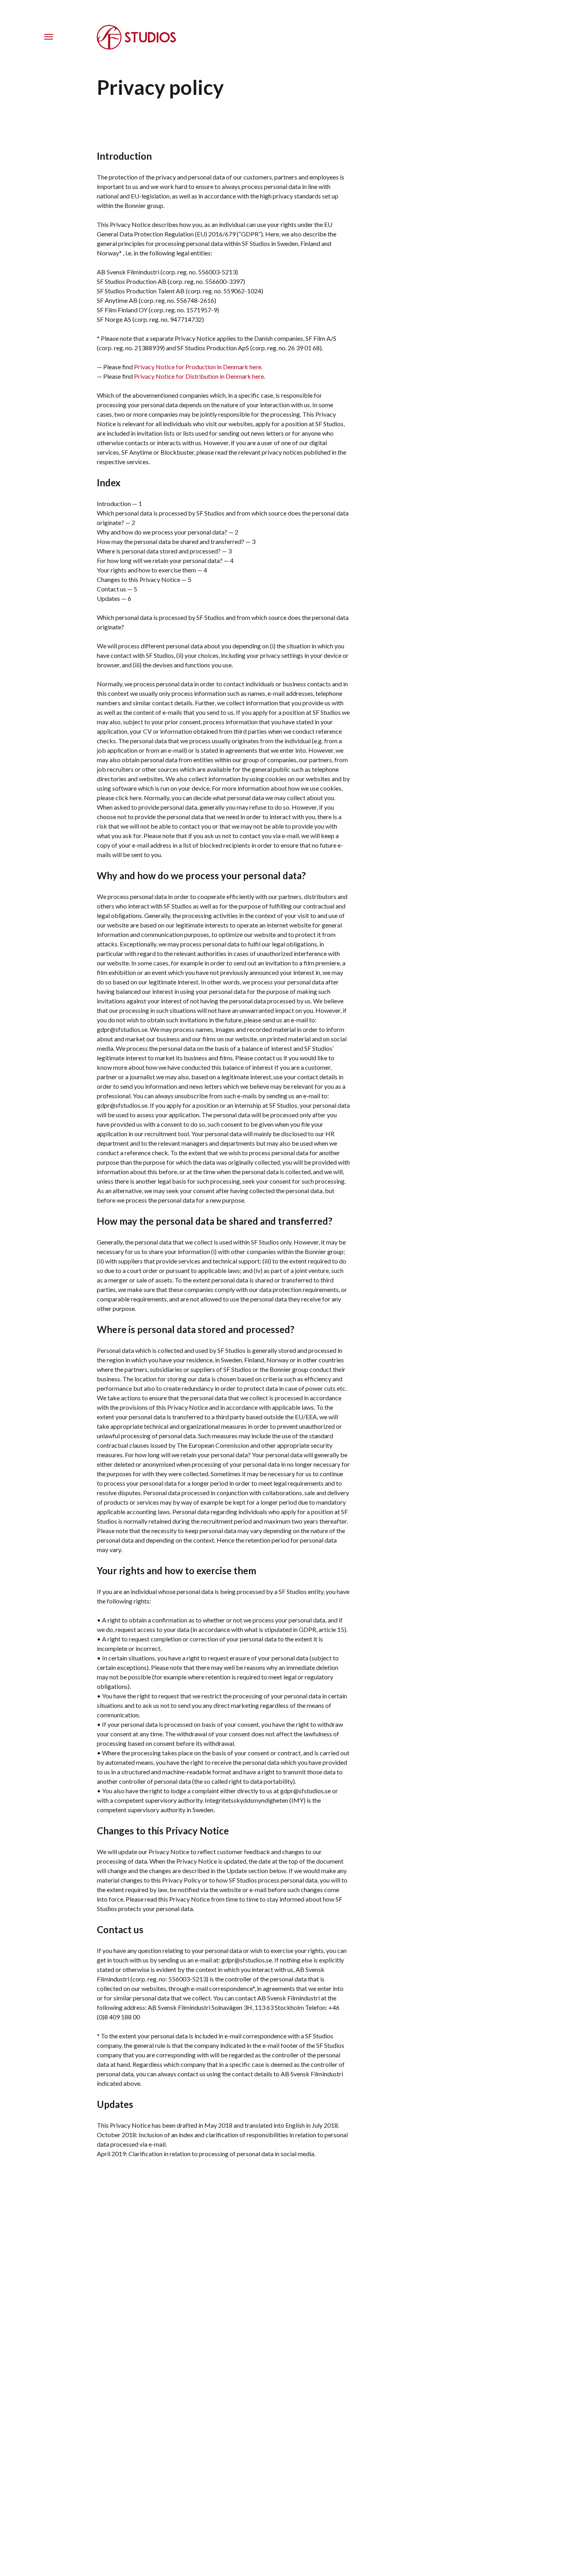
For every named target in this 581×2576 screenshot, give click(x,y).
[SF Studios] (136, 47)
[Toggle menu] (49, 37)
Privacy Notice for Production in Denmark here (198, 367)
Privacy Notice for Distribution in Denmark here (199, 376)
